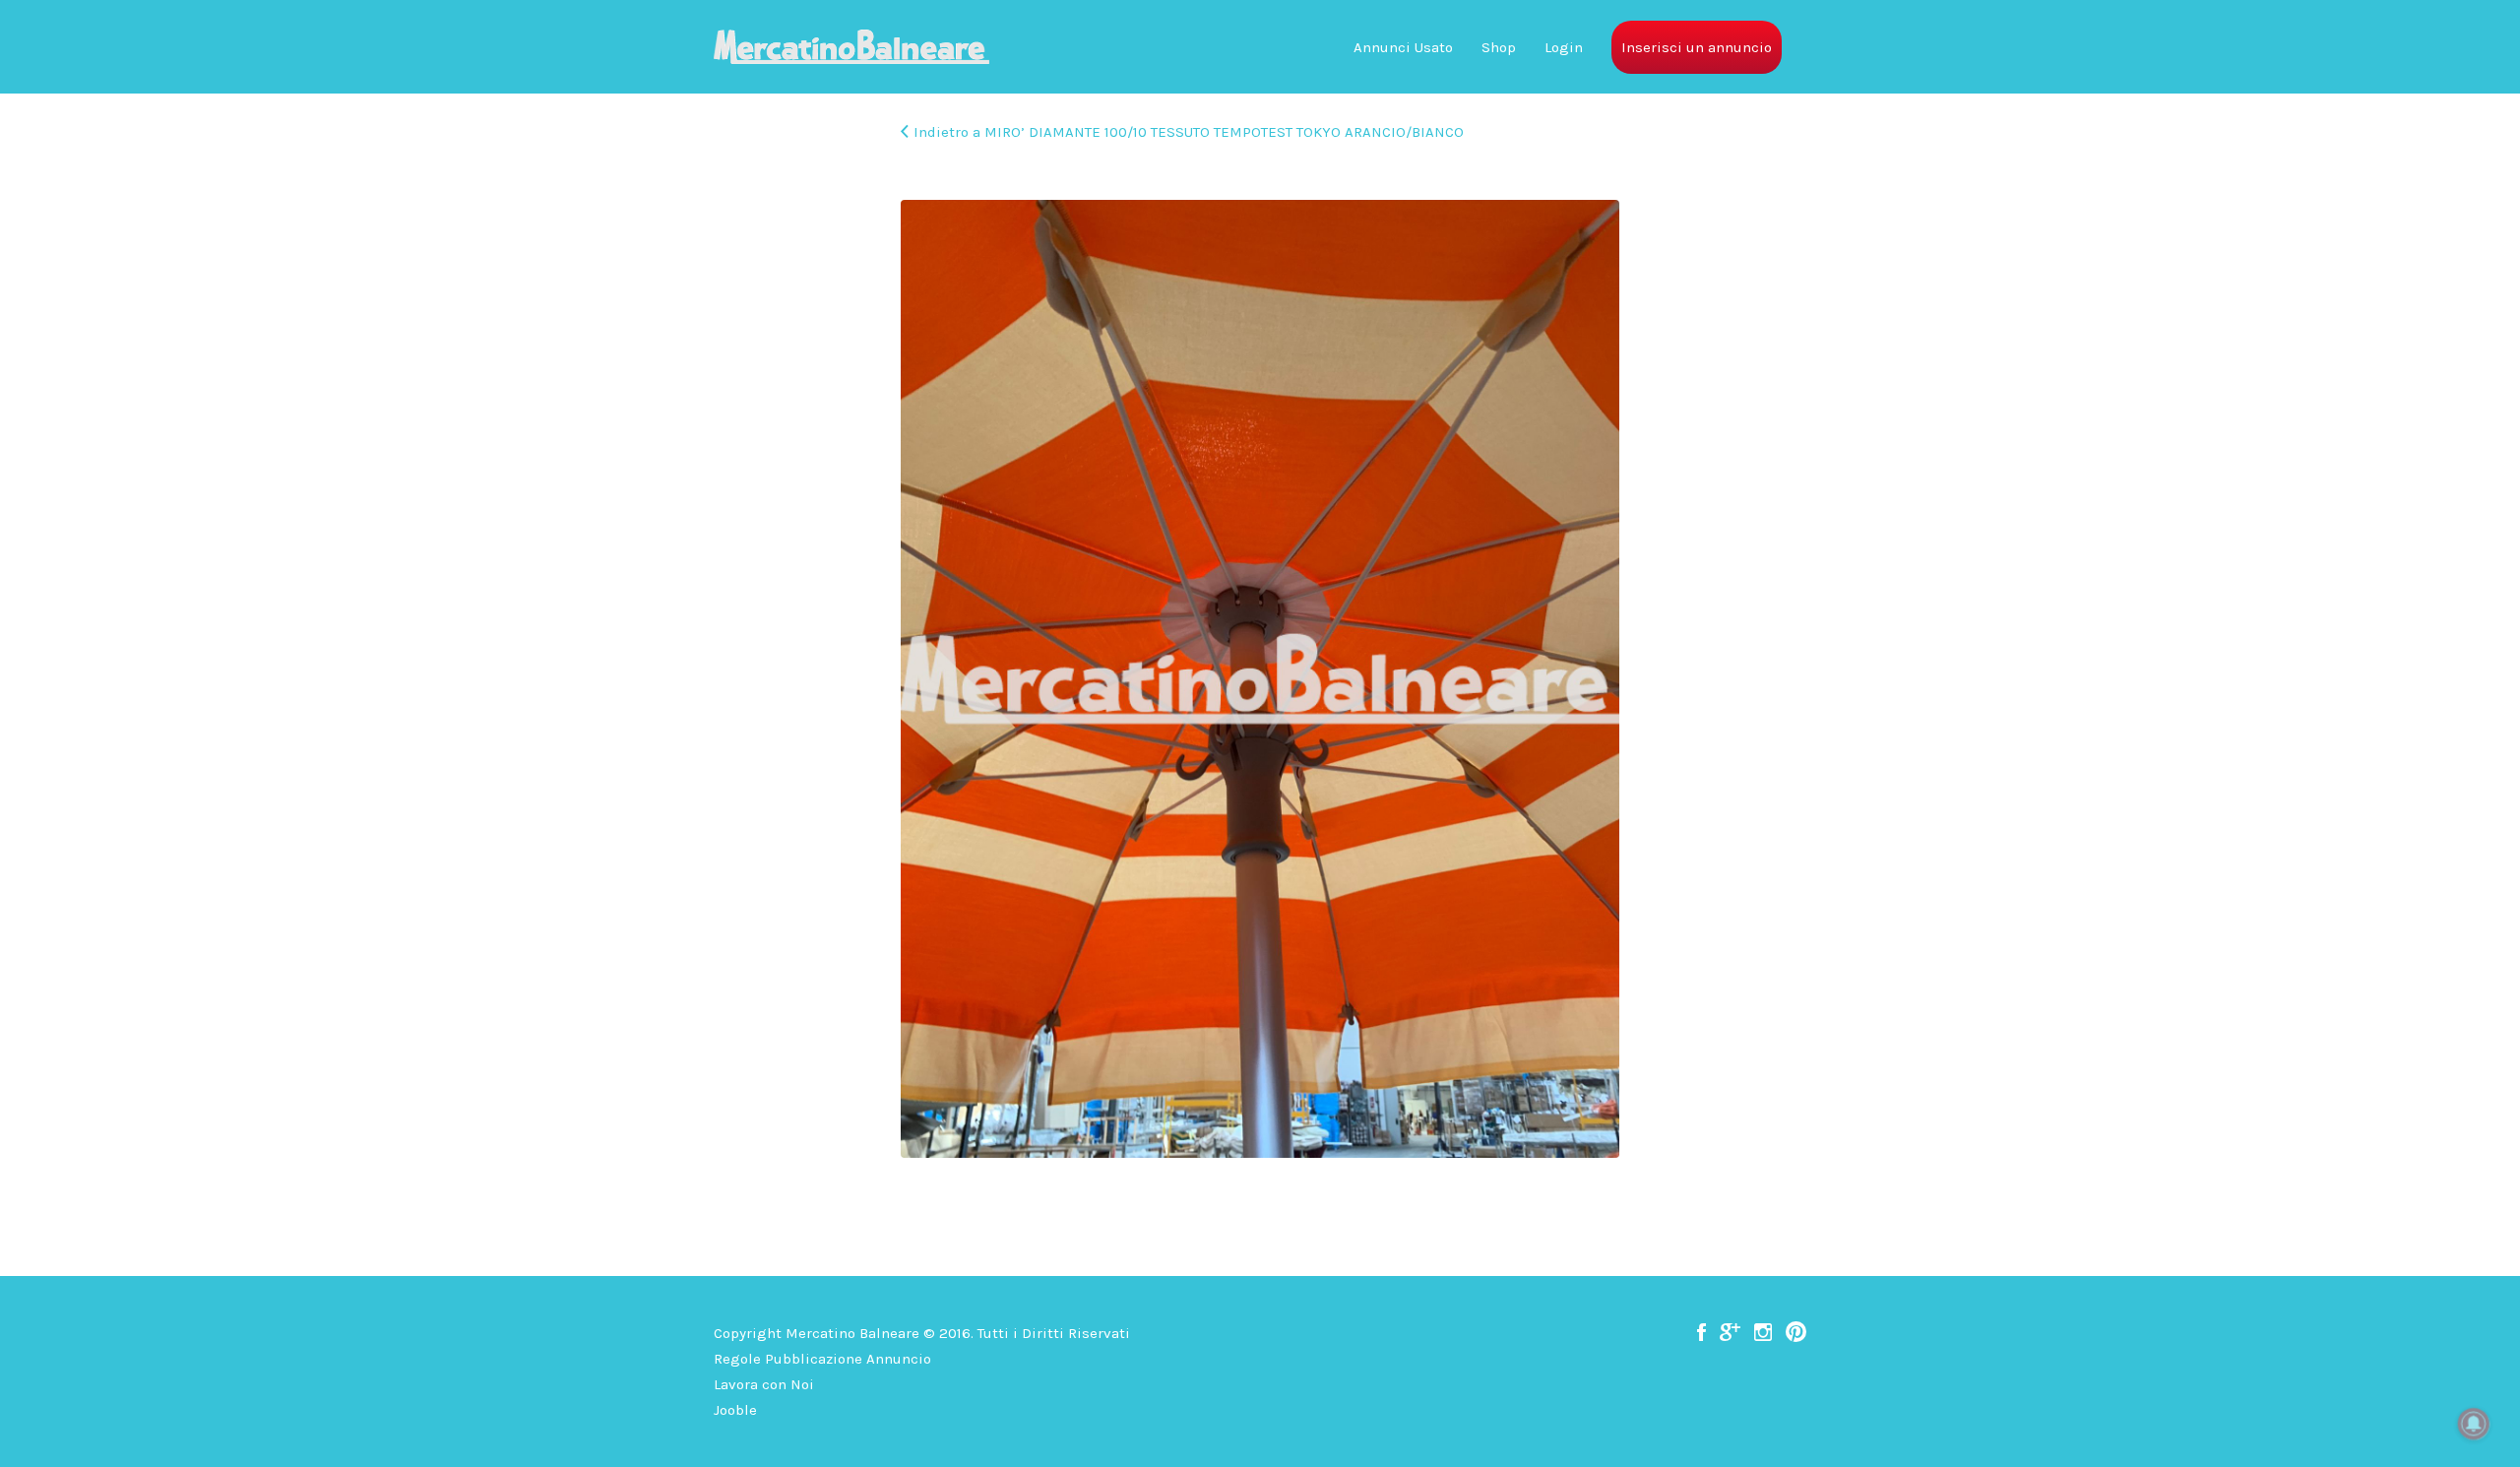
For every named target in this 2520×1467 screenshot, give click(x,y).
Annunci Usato (1403, 47)
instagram (1763, 1332)
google (1730, 1332)
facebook (1701, 1332)
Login (1564, 47)
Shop (1499, 47)
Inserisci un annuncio (1697, 47)
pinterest (1796, 1332)
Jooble (735, 1410)
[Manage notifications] (2474, 1424)
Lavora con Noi (764, 1384)
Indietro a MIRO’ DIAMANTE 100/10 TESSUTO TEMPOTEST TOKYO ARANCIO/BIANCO (1189, 132)
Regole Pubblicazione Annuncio (822, 1359)
